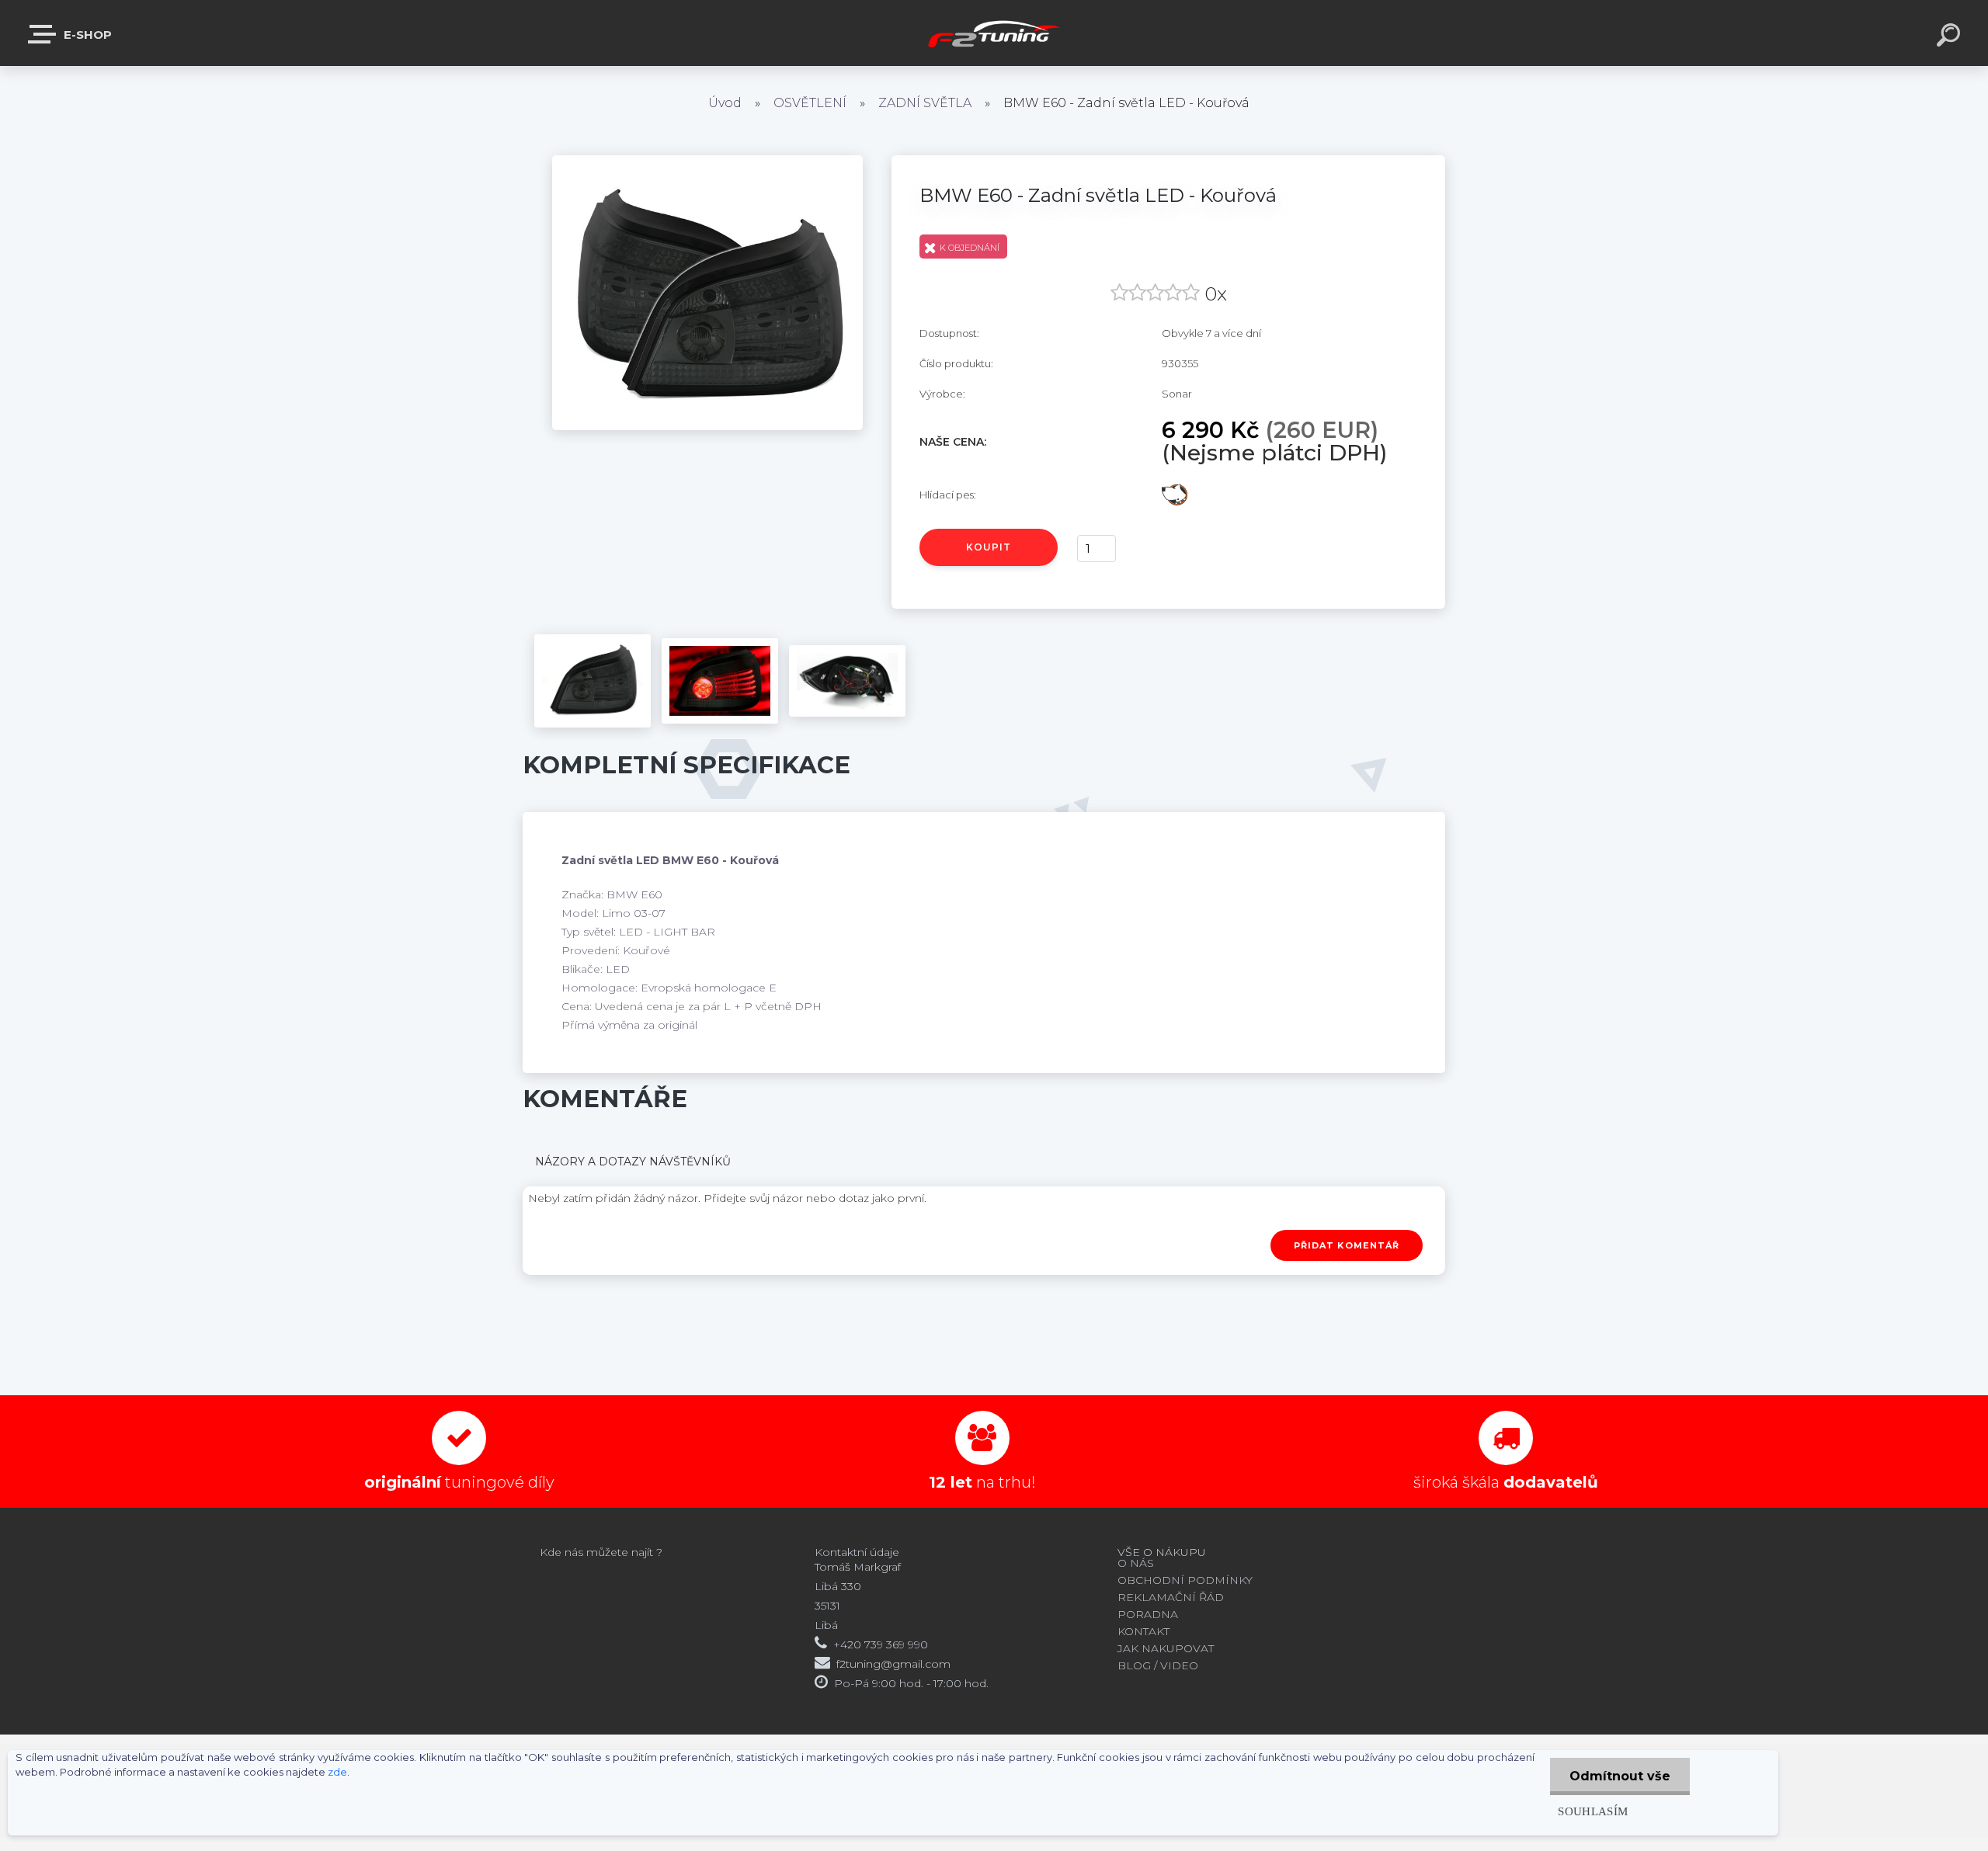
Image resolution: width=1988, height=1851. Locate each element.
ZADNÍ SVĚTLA (925, 103)
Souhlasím (1593, 1811)
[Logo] (994, 33)
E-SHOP (86, 35)
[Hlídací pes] (1175, 488)
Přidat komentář (1347, 1245)
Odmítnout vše (1620, 1776)
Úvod (725, 103)
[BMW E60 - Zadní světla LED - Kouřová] (707, 161)
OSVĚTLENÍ (810, 103)
